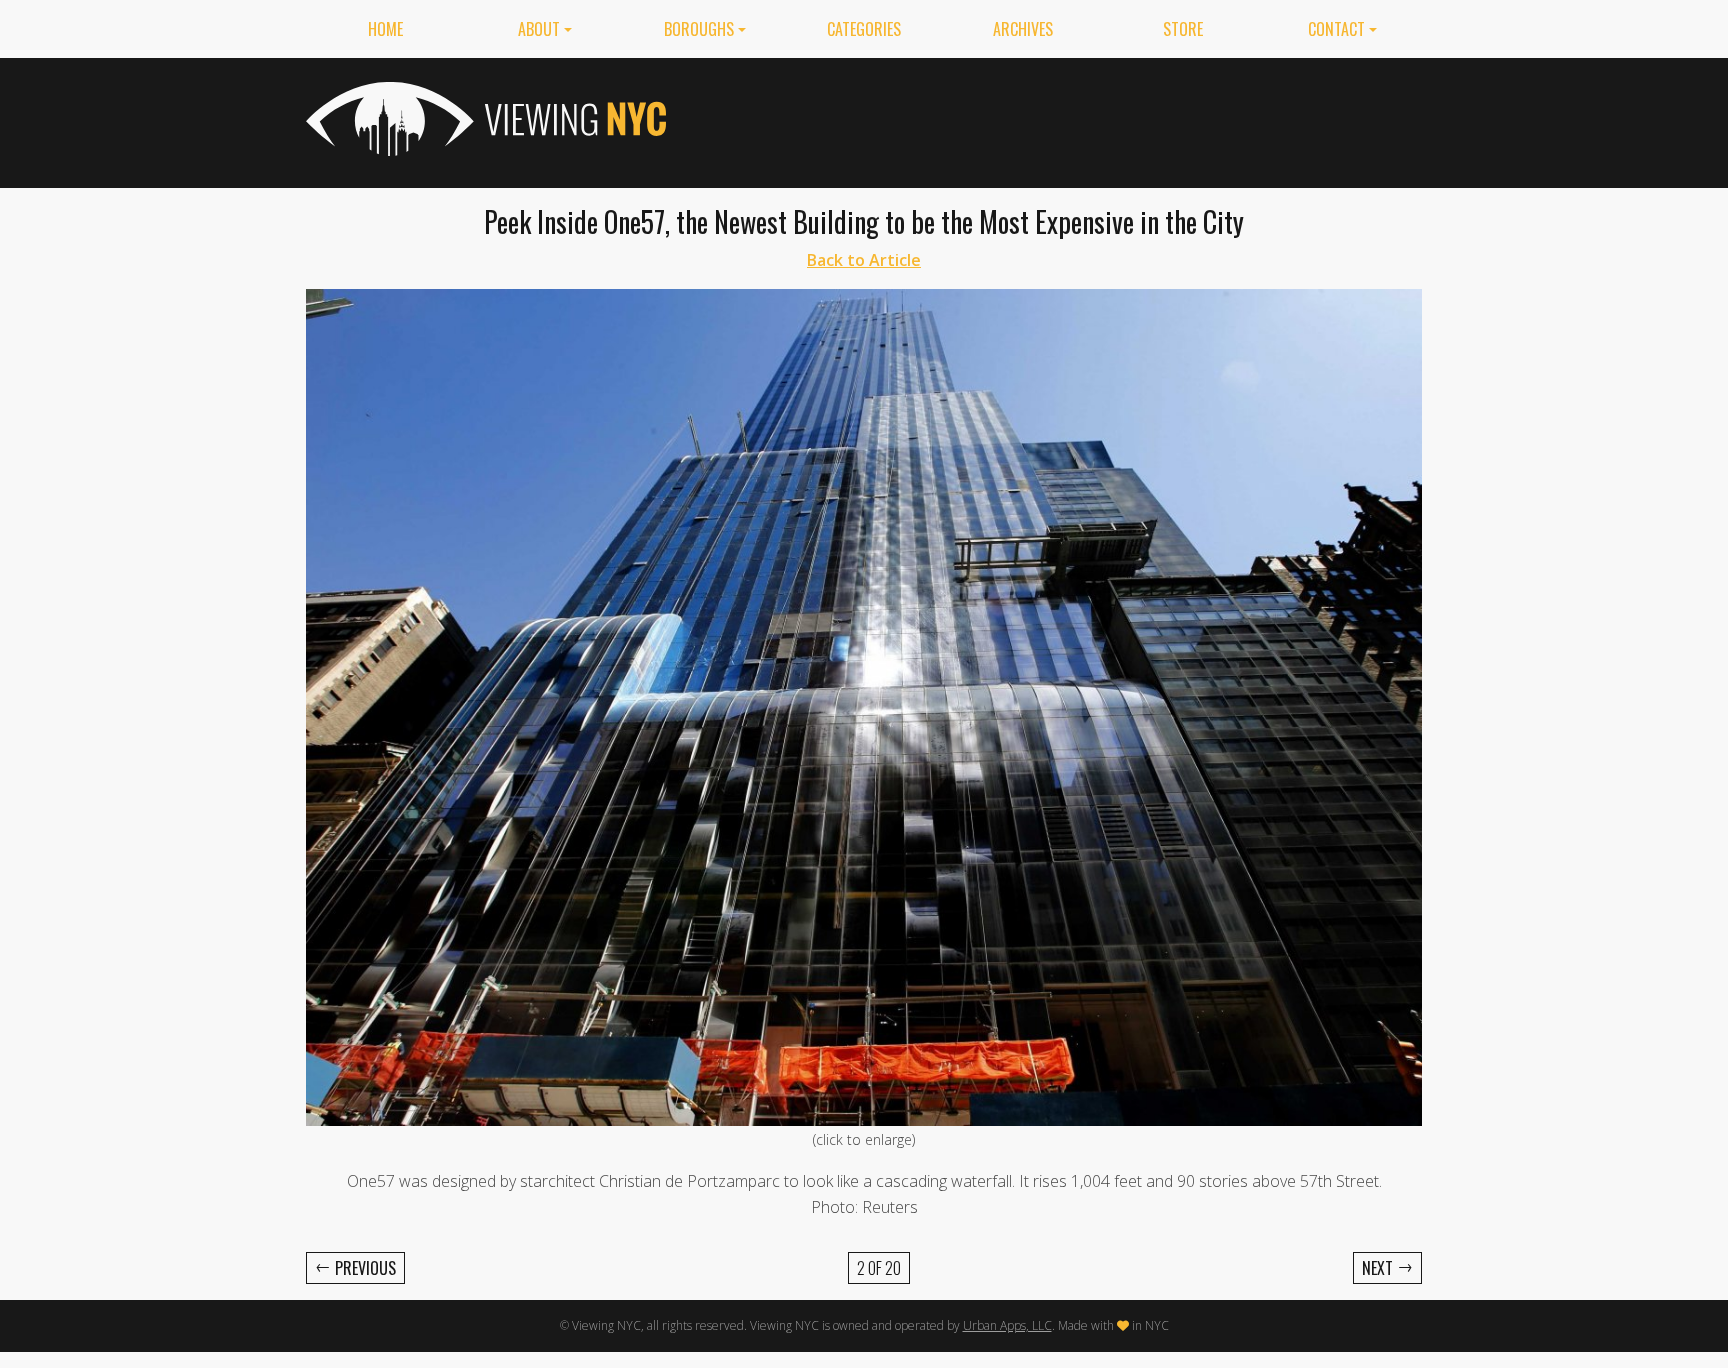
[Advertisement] (1058, 119)
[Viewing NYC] (484, 119)
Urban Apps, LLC (1007, 1325)
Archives (1023, 29)
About (539, 29)
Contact (1336, 29)
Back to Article (864, 260)
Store (1183, 29)
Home (385, 29)
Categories (864, 29)
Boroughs (699, 29)
